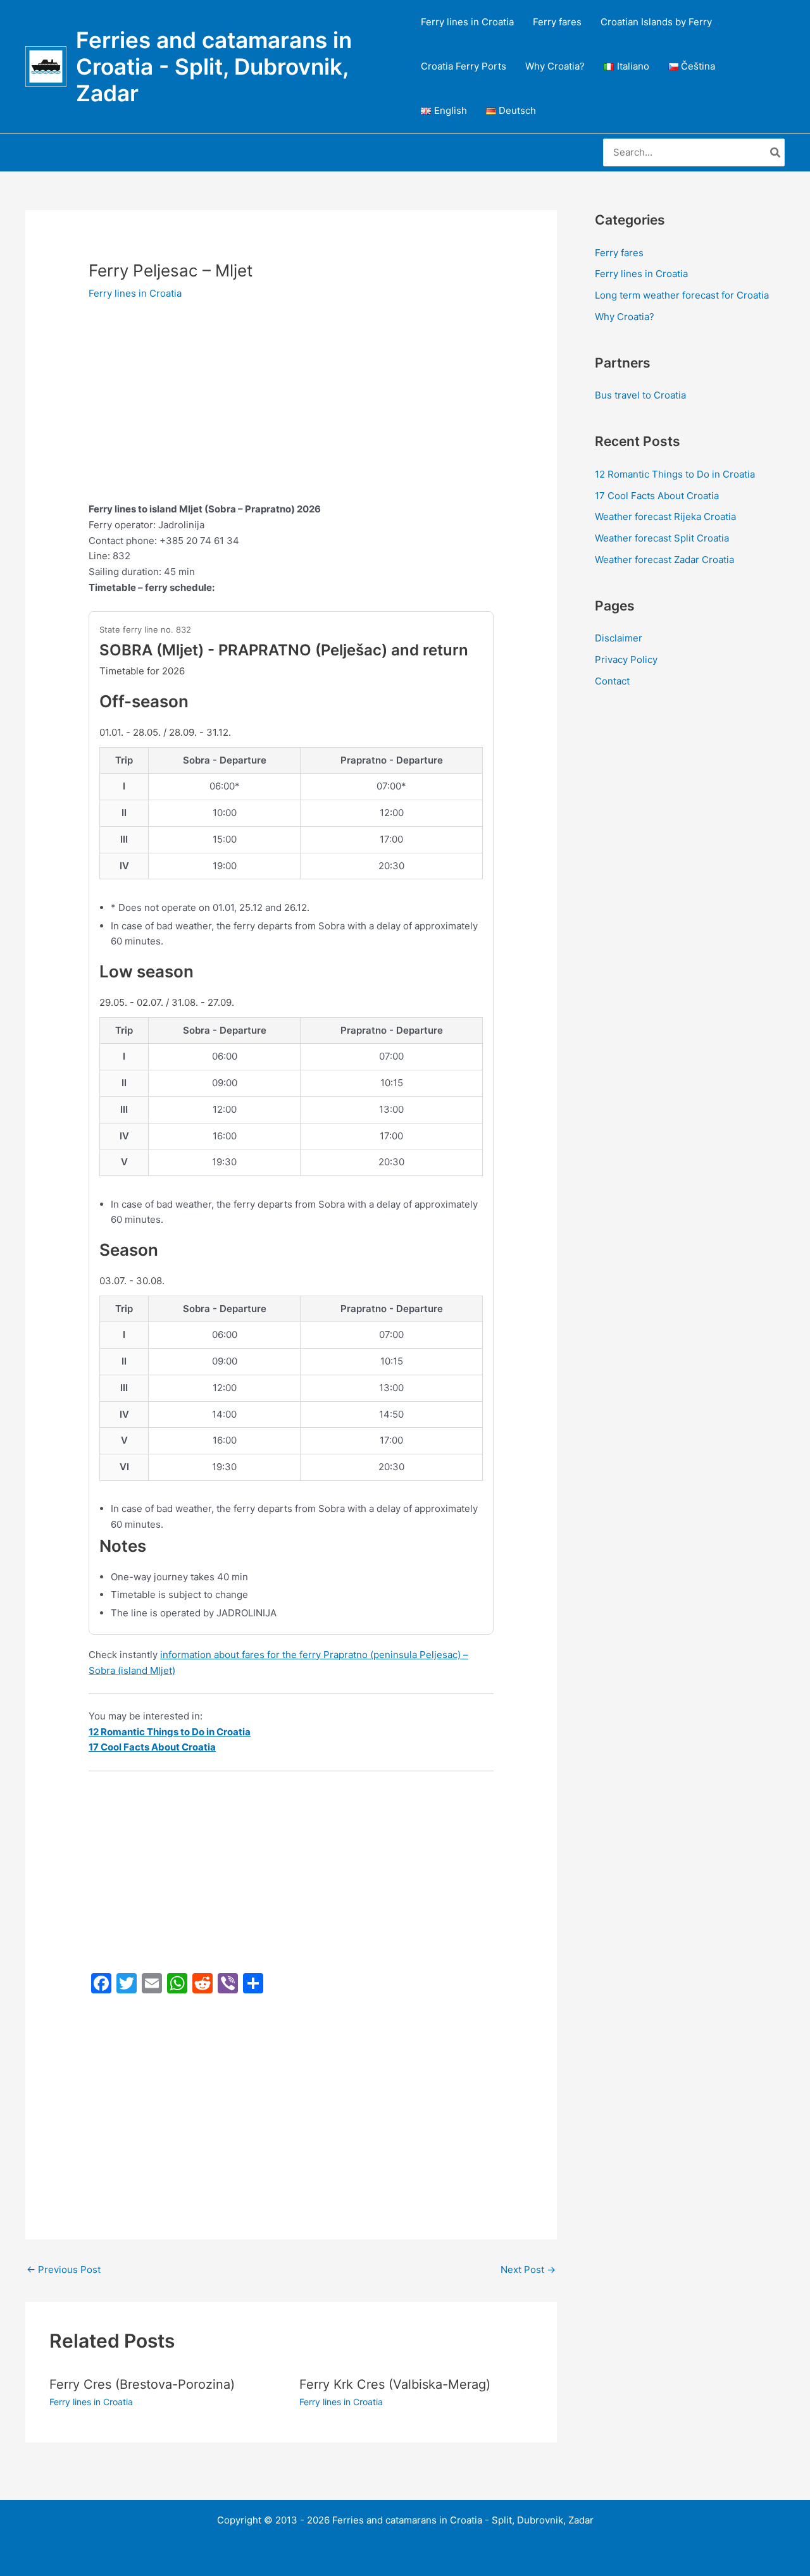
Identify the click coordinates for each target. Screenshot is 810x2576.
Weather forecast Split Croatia (662, 538)
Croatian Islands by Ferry (656, 22)
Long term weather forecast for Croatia (682, 295)
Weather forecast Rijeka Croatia (665, 517)
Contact (612, 681)
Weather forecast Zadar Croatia (664, 560)
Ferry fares (557, 22)
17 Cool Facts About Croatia (657, 496)
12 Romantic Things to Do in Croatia (675, 474)
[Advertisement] (291, 408)
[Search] (776, 153)
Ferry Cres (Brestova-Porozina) (142, 2384)
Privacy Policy (626, 659)
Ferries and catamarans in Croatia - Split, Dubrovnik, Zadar (214, 66)
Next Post (528, 2269)
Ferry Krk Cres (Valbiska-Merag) (395, 2384)
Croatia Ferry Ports (464, 66)
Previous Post (64, 2269)
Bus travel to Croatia (640, 395)
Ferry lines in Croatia (467, 22)
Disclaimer (619, 638)
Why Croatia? (555, 66)
